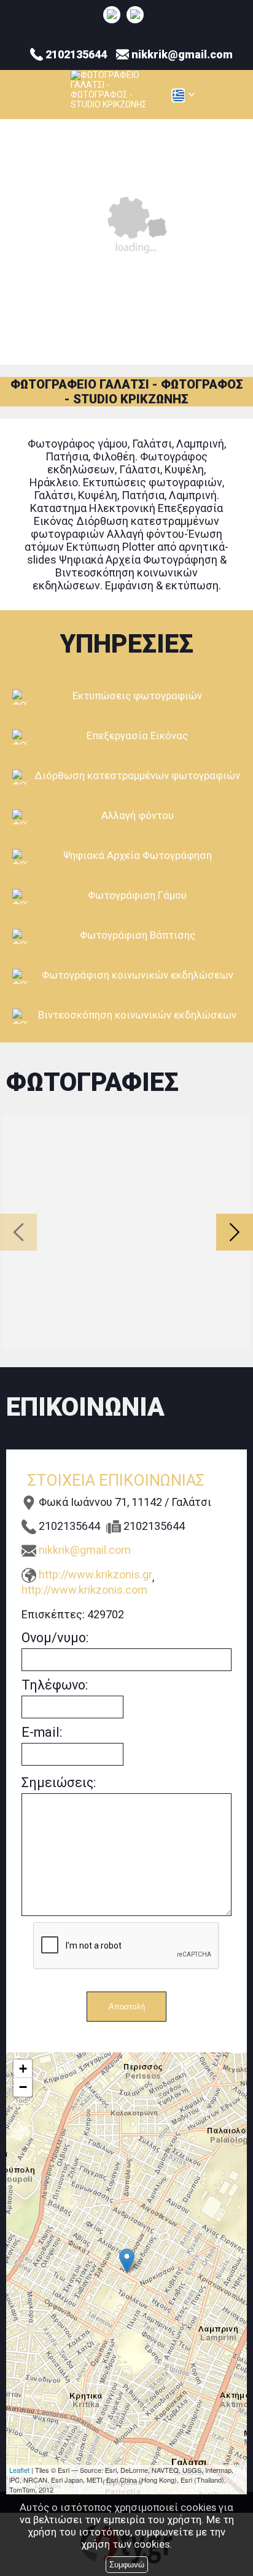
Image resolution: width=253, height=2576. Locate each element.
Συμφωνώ (127, 2565)
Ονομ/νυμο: (55, 1638)
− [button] (23, 2087)
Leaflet (19, 2470)
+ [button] (23, 2069)
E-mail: (42, 1732)
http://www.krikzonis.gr (95, 1574)
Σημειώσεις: (59, 1783)
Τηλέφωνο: (55, 1685)
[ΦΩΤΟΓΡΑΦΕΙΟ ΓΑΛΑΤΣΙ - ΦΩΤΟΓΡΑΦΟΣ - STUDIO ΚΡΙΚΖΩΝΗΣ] (112, 14)
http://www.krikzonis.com (84, 1590)
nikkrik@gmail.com (85, 1550)
